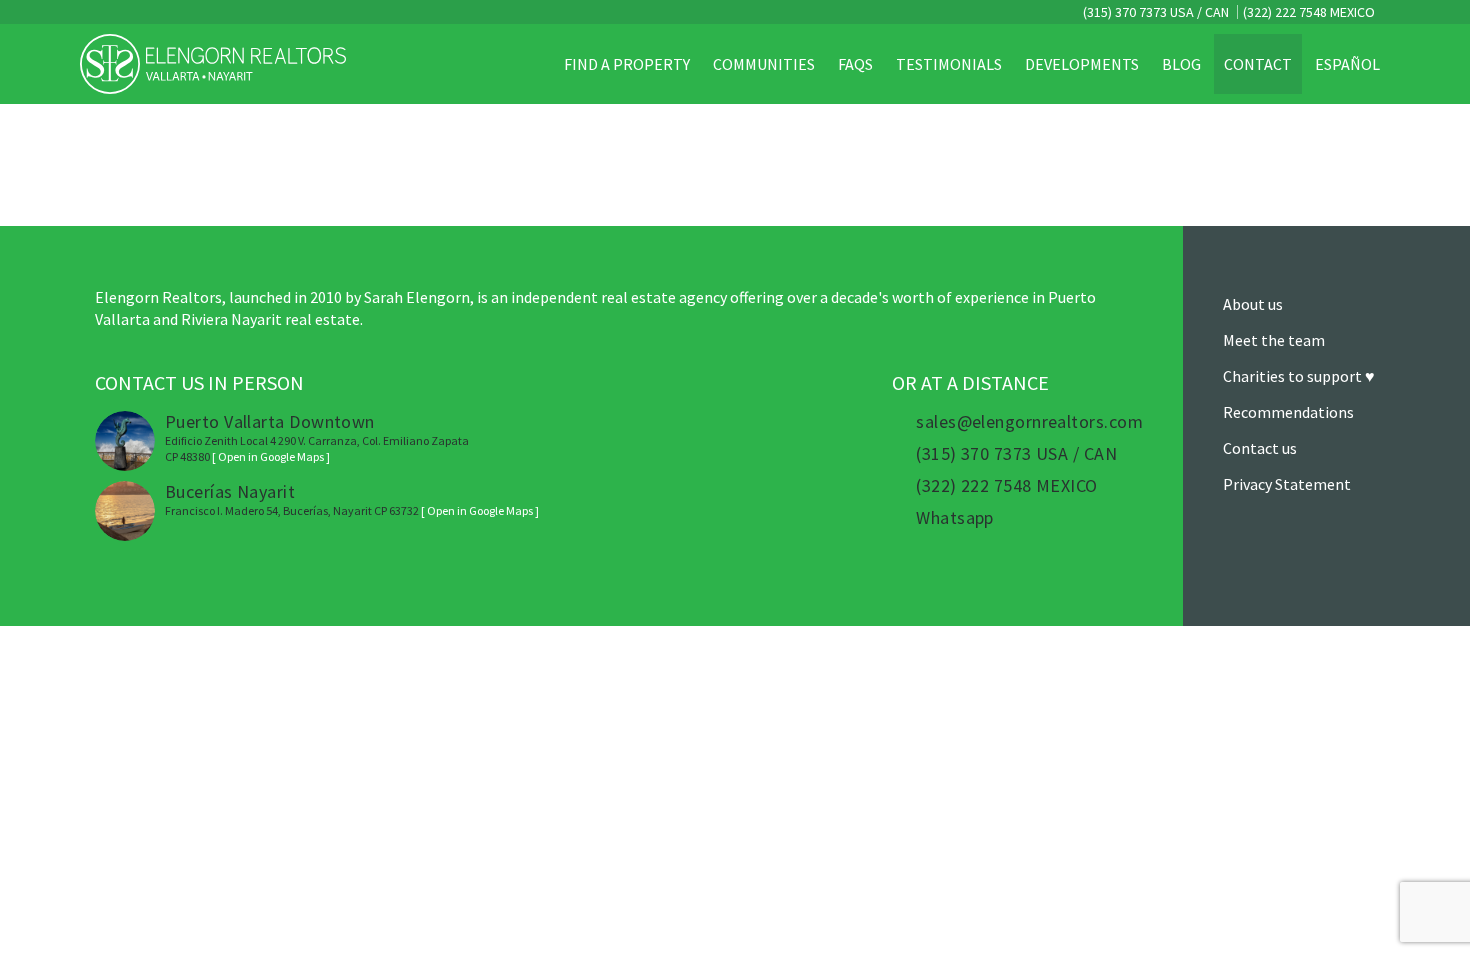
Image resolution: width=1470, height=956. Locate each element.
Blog (1181, 64)
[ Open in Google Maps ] (271, 456)
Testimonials (949, 64)
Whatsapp (955, 518)
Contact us (1260, 448)
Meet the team (1274, 340)
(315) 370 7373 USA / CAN (1154, 12)
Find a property (627, 64)
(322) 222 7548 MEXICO (1309, 12)
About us (1253, 304)
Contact (1258, 64)
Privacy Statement (1287, 484)
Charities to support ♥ (1299, 376)
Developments (1082, 64)
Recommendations (1288, 412)
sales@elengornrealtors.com (1029, 422)
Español (1347, 64)
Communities (764, 64)
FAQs (855, 64)
